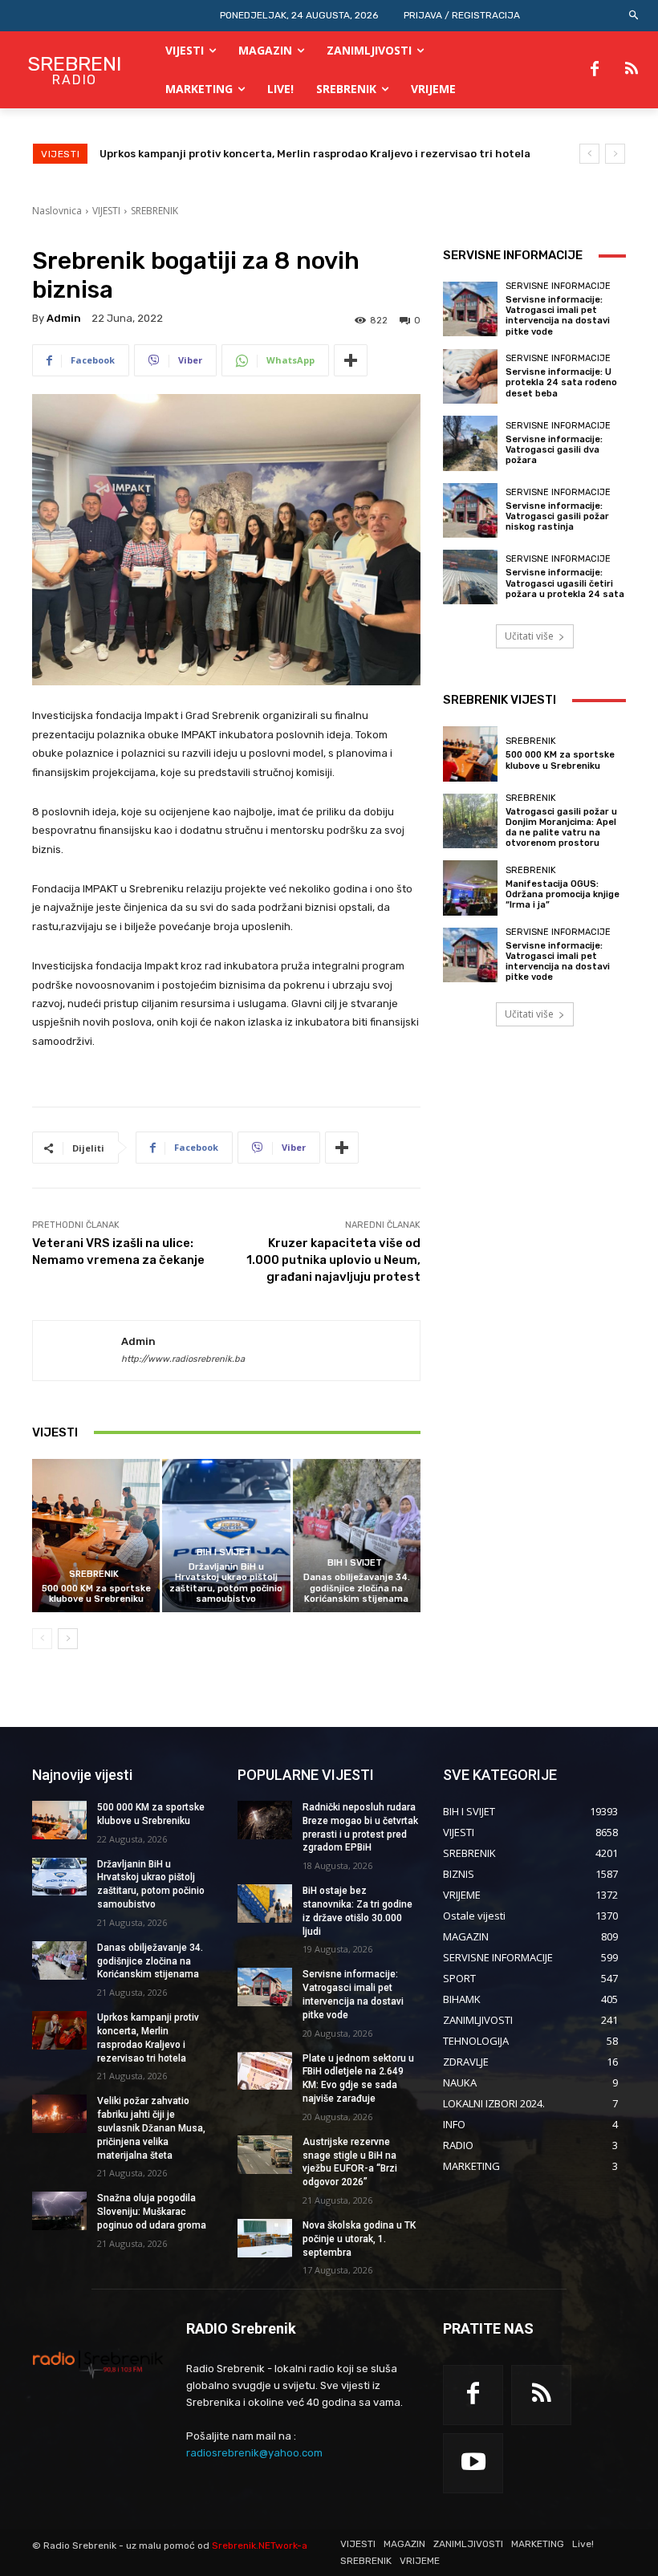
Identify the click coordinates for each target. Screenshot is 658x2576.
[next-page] (68, 1639)
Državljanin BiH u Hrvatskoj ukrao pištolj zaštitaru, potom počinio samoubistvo (226, 1583)
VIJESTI (106, 211)
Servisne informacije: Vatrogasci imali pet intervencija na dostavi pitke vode (558, 316)
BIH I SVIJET (224, 1552)
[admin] (77, 1351)
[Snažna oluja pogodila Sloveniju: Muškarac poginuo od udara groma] (59, 2211)
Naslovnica (57, 211)
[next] (615, 154)
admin (64, 318)
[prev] (589, 154)
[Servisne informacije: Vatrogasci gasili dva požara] (470, 443)
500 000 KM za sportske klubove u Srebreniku (96, 1594)
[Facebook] (595, 70)
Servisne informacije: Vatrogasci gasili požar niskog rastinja (557, 516)
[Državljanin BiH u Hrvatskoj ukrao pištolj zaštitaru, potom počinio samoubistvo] (226, 1536)
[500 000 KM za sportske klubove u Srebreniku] (96, 1536)
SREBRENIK (154, 211)
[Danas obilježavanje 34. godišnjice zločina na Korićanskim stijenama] (357, 1536)
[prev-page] (42, 1639)
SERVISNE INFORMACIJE (558, 286)
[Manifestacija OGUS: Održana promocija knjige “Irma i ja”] (470, 888)
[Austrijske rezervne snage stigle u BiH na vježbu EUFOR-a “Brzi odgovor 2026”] (265, 2155)
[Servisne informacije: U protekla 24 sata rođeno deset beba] (470, 376)
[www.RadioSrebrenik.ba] (98, 2364)
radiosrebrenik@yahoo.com (254, 2453)
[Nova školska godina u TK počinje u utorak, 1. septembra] (265, 2238)
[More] (351, 360)
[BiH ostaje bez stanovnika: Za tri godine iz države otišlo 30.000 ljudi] (265, 1904)
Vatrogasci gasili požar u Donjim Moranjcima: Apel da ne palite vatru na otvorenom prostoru (561, 828)
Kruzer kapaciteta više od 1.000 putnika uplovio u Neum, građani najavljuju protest (333, 1260)
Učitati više (529, 636)
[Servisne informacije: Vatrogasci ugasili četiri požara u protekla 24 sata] (470, 577)
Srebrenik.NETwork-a (260, 2546)
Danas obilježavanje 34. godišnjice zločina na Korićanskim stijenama (357, 1588)
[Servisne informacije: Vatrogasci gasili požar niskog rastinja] (470, 510)
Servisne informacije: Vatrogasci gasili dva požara (554, 450)
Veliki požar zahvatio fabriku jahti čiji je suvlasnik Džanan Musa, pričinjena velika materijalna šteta (151, 2128)
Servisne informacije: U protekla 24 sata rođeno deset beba (561, 382)
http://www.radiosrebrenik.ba (183, 1359)
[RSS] (632, 70)
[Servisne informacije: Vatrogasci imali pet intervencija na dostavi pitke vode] (470, 309)
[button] (634, 16)
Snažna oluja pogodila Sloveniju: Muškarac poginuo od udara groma (152, 2212)
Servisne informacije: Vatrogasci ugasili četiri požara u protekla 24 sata (565, 583)
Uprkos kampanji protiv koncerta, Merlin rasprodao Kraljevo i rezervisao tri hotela (315, 154)
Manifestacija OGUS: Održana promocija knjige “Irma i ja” (563, 894)
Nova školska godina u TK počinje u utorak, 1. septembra (359, 2239)
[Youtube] (473, 2463)
